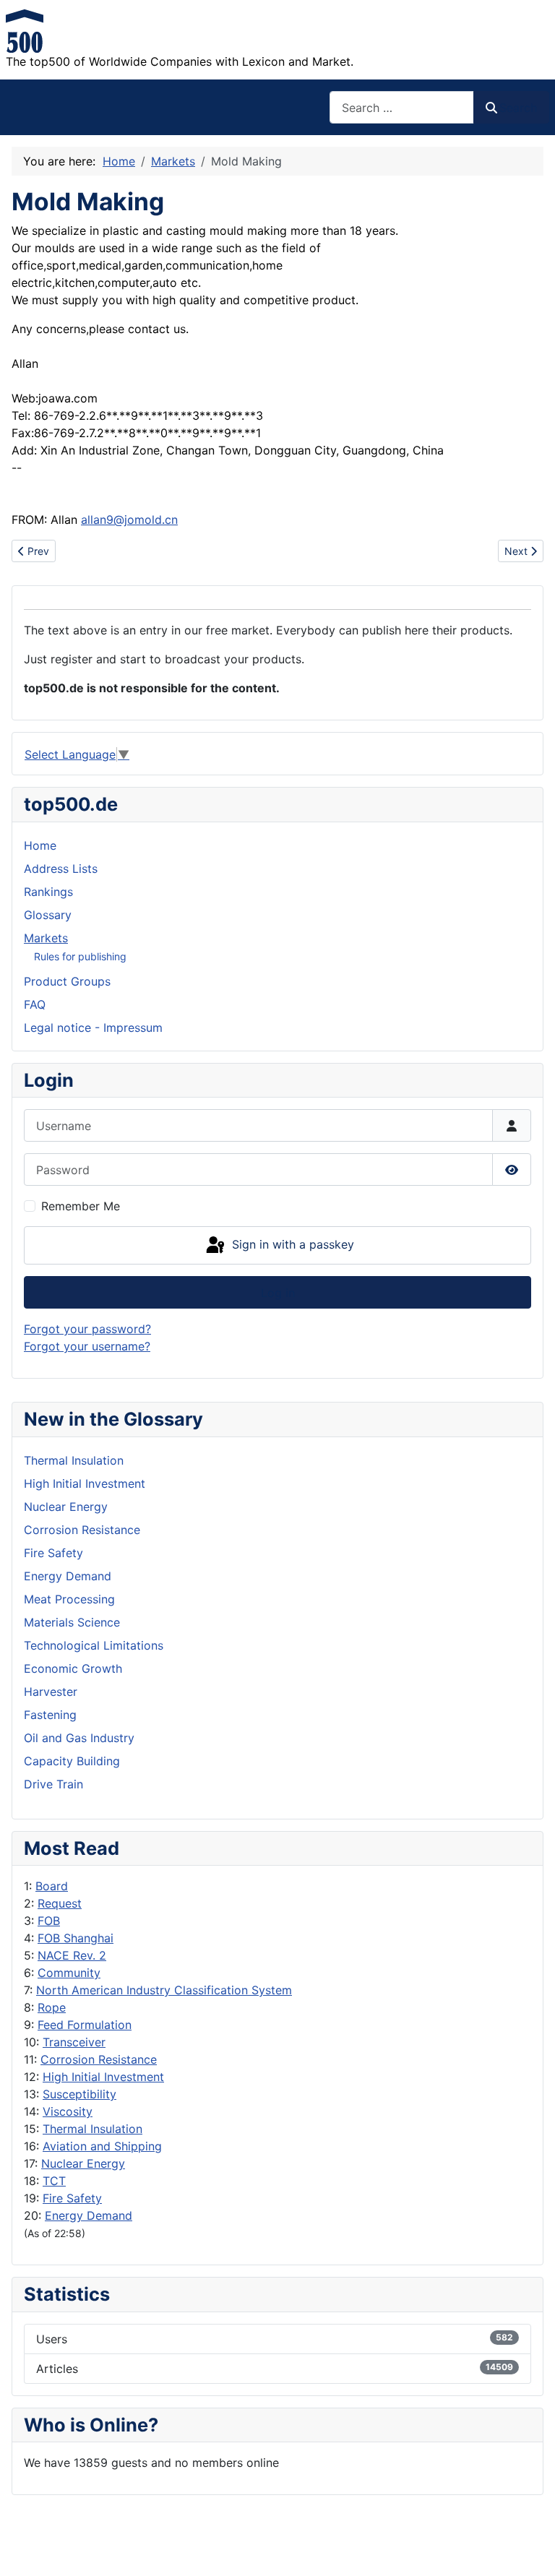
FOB (49, 1921)
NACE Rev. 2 (72, 1955)
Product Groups (67, 981)
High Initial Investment (103, 2077)
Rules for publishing (80, 956)
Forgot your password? (87, 1329)
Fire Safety (72, 2198)
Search (518, 108)
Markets (46, 938)
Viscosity (68, 2111)
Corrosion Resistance (99, 2059)
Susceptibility (79, 2094)
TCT (54, 2181)
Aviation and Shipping (102, 2146)
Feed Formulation (85, 2025)
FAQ (35, 1004)
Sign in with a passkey (291, 1244)
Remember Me (81, 1206)
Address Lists (61, 869)
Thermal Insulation (92, 2129)
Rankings (48, 892)
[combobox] (402, 107)
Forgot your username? (87, 1346)
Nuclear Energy (83, 2163)
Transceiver (74, 2042)
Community (69, 1973)
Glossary (48, 915)
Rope (52, 2007)
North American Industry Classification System (164, 1990)
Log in (278, 1293)
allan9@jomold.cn (129, 520)
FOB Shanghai (76, 1938)
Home (40, 845)
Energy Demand (89, 2215)
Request (60, 1903)
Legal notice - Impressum (93, 1028)
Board (52, 1886)
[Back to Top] (530, 2549)
